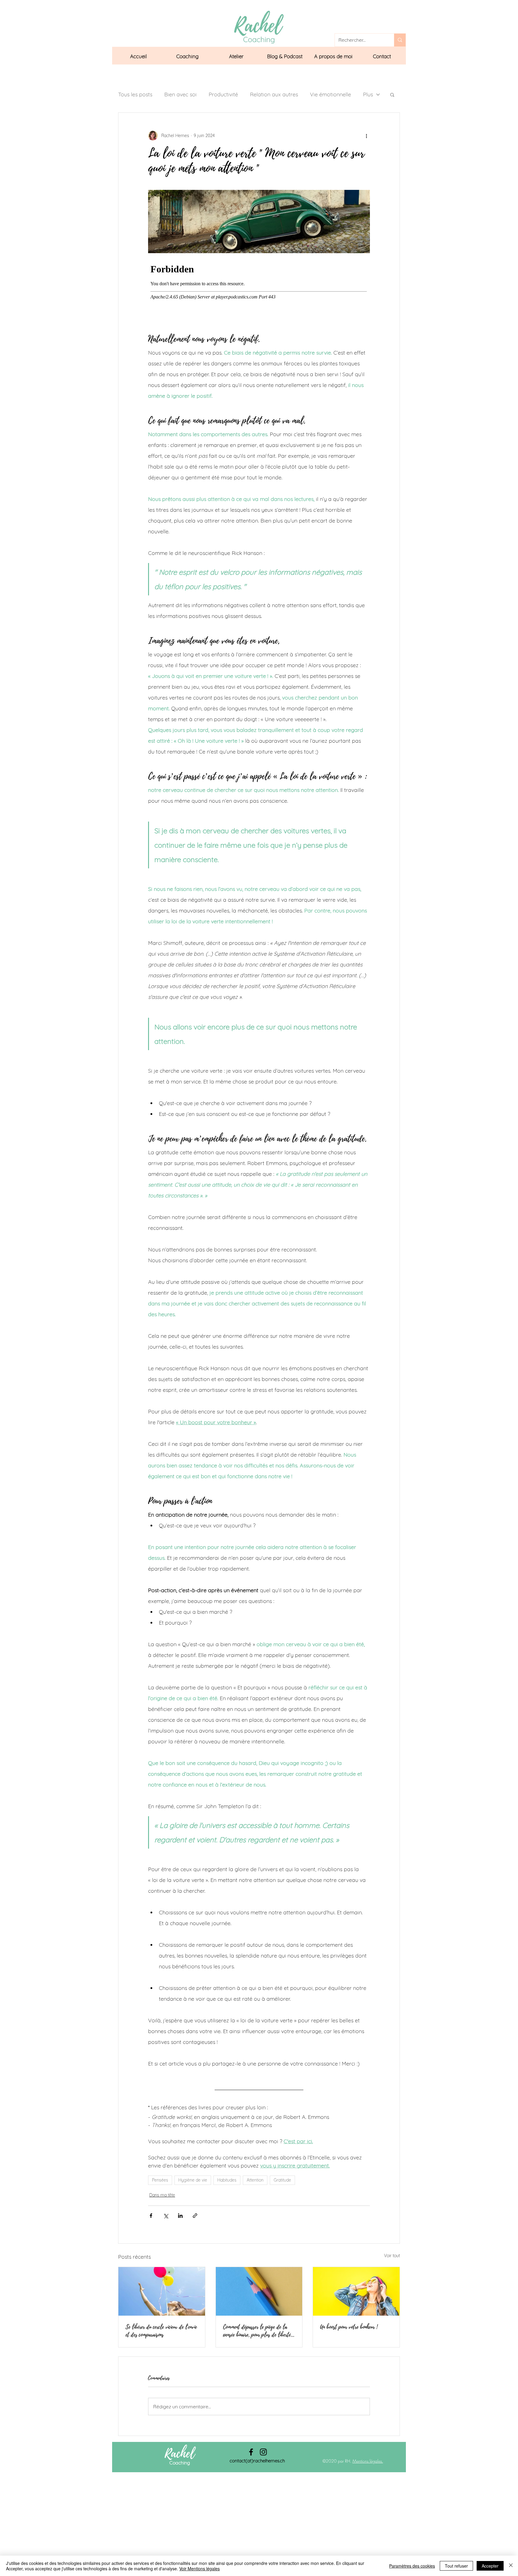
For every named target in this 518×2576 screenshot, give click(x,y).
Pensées (160, 2180)
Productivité (223, 94)
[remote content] (259, 292)
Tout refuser (456, 2566)
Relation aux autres (274, 94)
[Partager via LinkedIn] (180, 2216)
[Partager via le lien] (195, 2216)
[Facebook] (251, 2452)
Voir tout (392, 2256)
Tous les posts (135, 94)
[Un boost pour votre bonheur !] (356, 2291)
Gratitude (282, 2180)
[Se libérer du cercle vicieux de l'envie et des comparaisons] (162, 2291)
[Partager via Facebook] (151, 2216)
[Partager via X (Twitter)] (166, 2216)
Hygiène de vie (193, 2180)
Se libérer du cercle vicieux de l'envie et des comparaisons (161, 2331)
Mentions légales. (368, 2461)
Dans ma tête (162, 2195)
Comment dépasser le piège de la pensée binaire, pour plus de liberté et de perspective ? (257, 2331)
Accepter (490, 2566)
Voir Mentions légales (199, 2569)
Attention (255, 2180)
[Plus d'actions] (366, 136)
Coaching (180, 2463)
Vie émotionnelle (330, 94)
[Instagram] (263, 2452)
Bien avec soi (180, 94)
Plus (368, 94)
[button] (187, 56)
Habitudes (227, 2180)
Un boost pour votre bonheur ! (349, 2327)
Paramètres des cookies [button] (412, 2566)
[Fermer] (511, 2566)
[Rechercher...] (400, 40)
